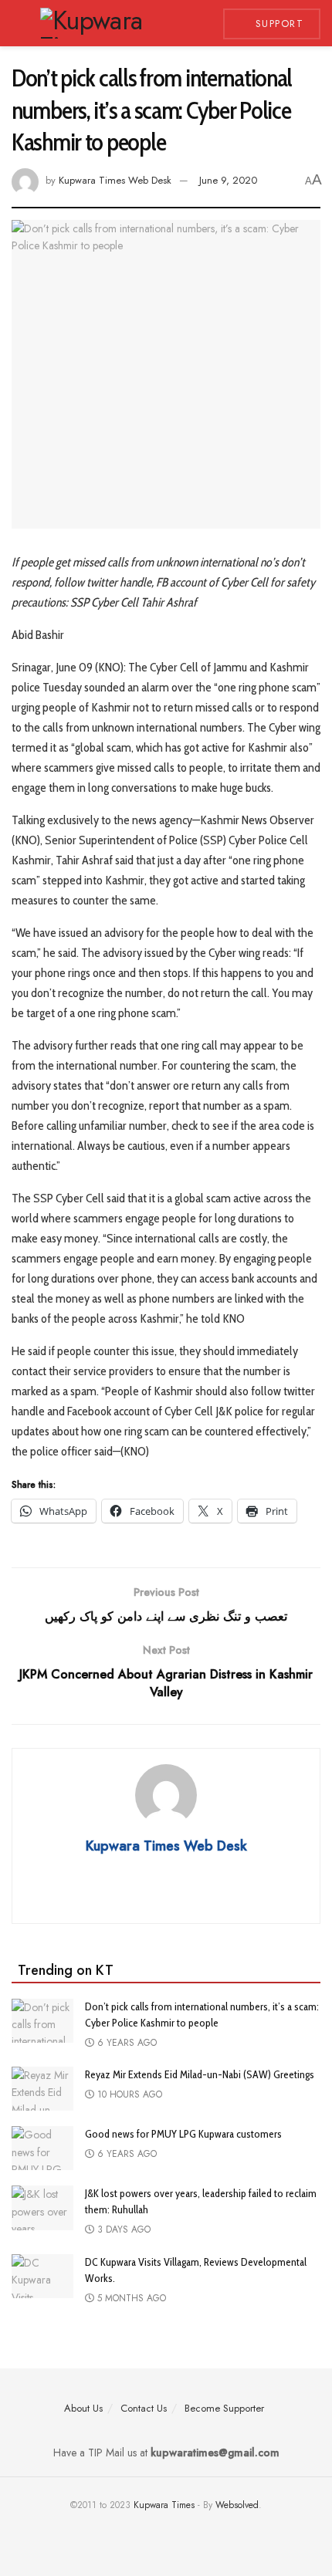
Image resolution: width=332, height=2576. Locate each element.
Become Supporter (224, 2408)
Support (277, 24)
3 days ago (122, 2229)
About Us (83, 2408)
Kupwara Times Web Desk (115, 180)
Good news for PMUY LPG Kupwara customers (183, 2134)
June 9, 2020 (228, 180)
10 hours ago (128, 2094)
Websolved (237, 2505)
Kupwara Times (164, 2505)
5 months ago (130, 2298)
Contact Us (144, 2408)
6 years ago (125, 2043)
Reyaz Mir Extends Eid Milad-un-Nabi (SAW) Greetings (200, 2074)
